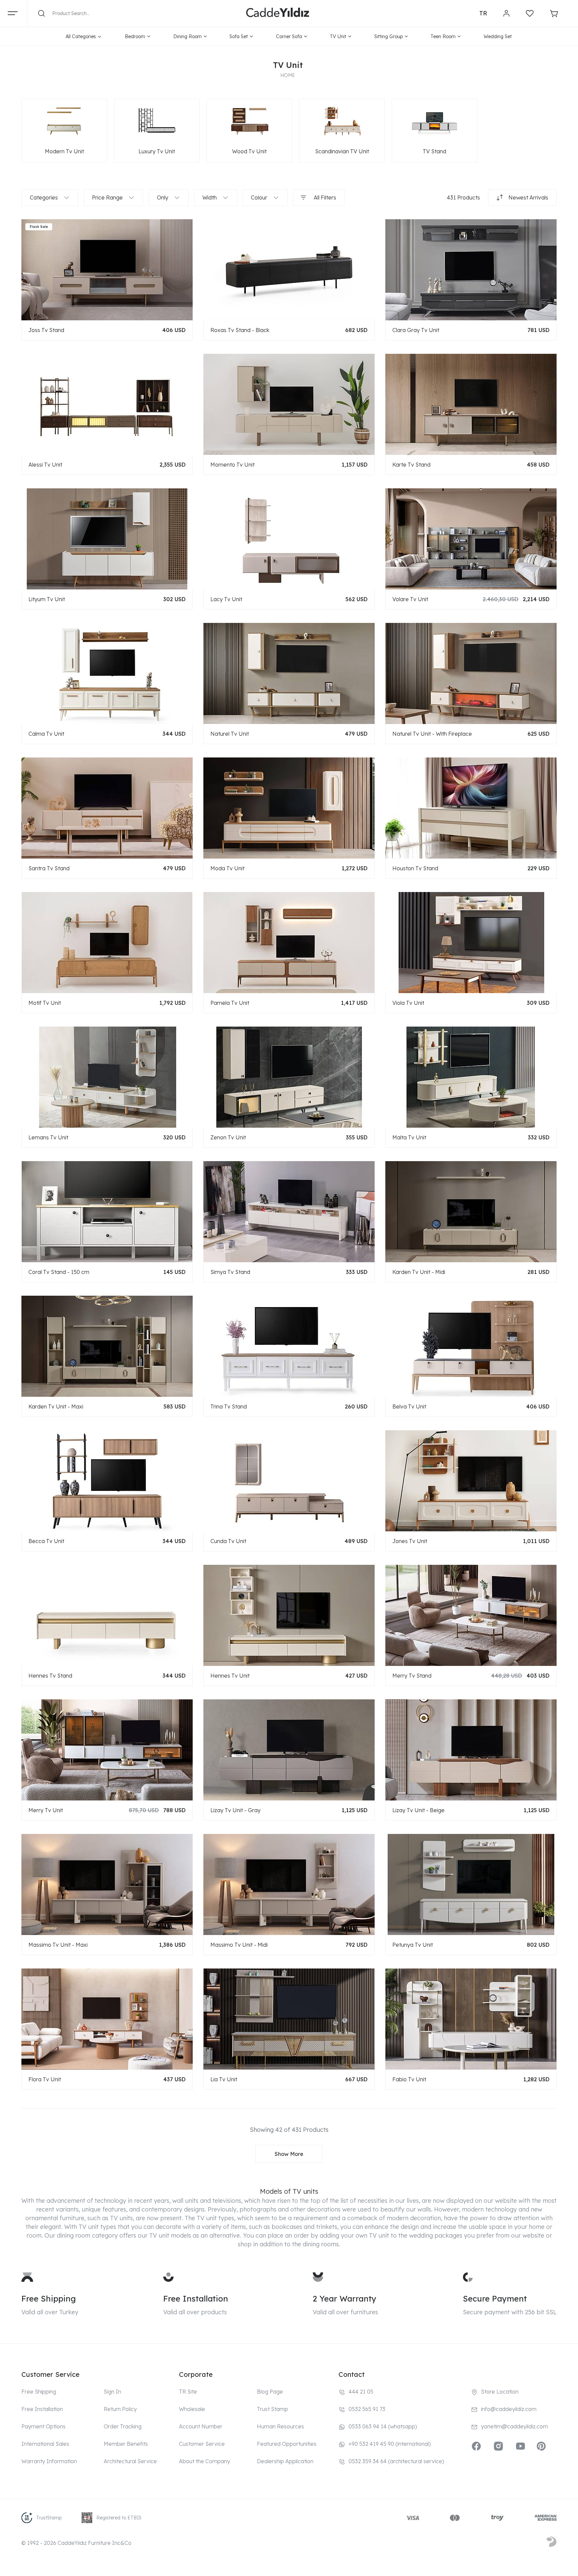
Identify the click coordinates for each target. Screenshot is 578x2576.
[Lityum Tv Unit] (107, 539)
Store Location (500, 2392)
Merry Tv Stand (412, 1676)
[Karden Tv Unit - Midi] (471, 1211)
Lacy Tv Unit (226, 599)
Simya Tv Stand (230, 1272)
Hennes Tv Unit (230, 1676)
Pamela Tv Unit (230, 1003)
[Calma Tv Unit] (107, 673)
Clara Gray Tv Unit (416, 330)
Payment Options (43, 2426)
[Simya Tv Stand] (289, 1211)
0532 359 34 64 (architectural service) (396, 2461)
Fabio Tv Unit (409, 2079)
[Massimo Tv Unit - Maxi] (107, 1884)
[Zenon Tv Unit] (289, 1077)
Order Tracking (123, 2426)
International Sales (45, 2444)
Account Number (201, 2426)
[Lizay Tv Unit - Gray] (289, 1750)
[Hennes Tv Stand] (107, 1615)
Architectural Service (130, 2461)
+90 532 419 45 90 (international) (390, 2444)
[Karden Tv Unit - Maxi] (107, 1346)
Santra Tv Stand (49, 868)
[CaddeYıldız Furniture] (278, 13)
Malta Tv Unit (409, 1137)
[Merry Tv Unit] (107, 1750)
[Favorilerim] (530, 13)
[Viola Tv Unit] (471, 942)
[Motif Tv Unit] (107, 942)
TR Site (188, 2392)
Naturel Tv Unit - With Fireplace (432, 734)
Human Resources (280, 2426)
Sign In (112, 2392)
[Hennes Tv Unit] (289, 1615)
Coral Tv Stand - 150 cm (59, 1272)
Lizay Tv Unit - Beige (418, 1810)
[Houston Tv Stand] (471, 808)
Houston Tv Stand (415, 868)
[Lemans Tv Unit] (107, 1077)
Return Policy (120, 2409)
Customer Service (202, 2444)
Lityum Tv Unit (47, 599)
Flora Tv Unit (45, 2079)
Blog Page (270, 2392)
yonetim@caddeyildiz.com (514, 2426)
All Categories (81, 36)
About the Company (205, 2461)
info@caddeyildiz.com (509, 2409)
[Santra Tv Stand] (107, 808)
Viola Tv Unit (408, 1003)
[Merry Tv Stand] (471, 1615)
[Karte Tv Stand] (471, 404)
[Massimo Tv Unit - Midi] (289, 1884)
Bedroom (135, 36)
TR (483, 13)
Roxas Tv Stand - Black (240, 330)
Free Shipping (49, 2299)
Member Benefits (126, 2444)
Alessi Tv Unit (45, 465)
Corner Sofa (289, 36)
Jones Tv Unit (410, 1541)
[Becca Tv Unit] (107, 1480)
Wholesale (192, 2409)
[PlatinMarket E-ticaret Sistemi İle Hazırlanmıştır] (552, 2543)
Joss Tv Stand (46, 330)
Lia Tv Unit (224, 2079)
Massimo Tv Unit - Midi (239, 1945)
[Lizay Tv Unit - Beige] (471, 1750)
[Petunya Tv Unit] (471, 1884)
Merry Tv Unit (46, 1810)
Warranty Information (49, 2461)
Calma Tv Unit (46, 734)
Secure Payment (495, 2299)
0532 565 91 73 (367, 2409)
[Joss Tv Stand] (107, 269)
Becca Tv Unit (46, 1541)
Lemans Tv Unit (48, 1137)
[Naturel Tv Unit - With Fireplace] (471, 673)
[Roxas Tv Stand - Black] (289, 269)
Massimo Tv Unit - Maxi (58, 1945)
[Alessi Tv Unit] (107, 404)
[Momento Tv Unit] (289, 404)
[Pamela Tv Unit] (289, 942)
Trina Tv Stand (229, 1406)
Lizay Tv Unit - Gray (235, 1810)
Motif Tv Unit (45, 1003)
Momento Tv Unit (232, 465)
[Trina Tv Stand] (289, 1346)
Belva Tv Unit (409, 1406)
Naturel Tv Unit (230, 734)
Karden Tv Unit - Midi (419, 1272)
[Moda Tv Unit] (289, 808)
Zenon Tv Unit (228, 1137)
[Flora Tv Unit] (107, 2019)
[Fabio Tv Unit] (471, 2019)
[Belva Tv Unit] (471, 1346)
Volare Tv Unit (410, 599)
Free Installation (196, 2299)
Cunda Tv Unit (228, 1541)
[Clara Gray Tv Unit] (471, 269)
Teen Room (443, 36)
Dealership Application (285, 2461)
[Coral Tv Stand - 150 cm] (107, 1211)
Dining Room (187, 36)
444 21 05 (361, 2392)
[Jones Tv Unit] (471, 1480)
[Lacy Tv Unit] (289, 539)
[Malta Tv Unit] (471, 1077)
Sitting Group (389, 36)
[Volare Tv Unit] (471, 539)
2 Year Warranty (345, 2299)
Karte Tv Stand (411, 465)
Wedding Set (498, 36)
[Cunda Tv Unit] (289, 1480)
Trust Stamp (272, 2409)
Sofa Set (239, 36)
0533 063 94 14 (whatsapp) (383, 2426)
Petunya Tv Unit (413, 1945)
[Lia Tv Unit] (289, 2019)
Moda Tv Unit (227, 868)
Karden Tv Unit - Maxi (56, 1406)
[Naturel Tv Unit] (289, 673)
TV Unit (338, 36)
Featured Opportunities (287, 2444)
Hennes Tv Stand (50, 1676)
